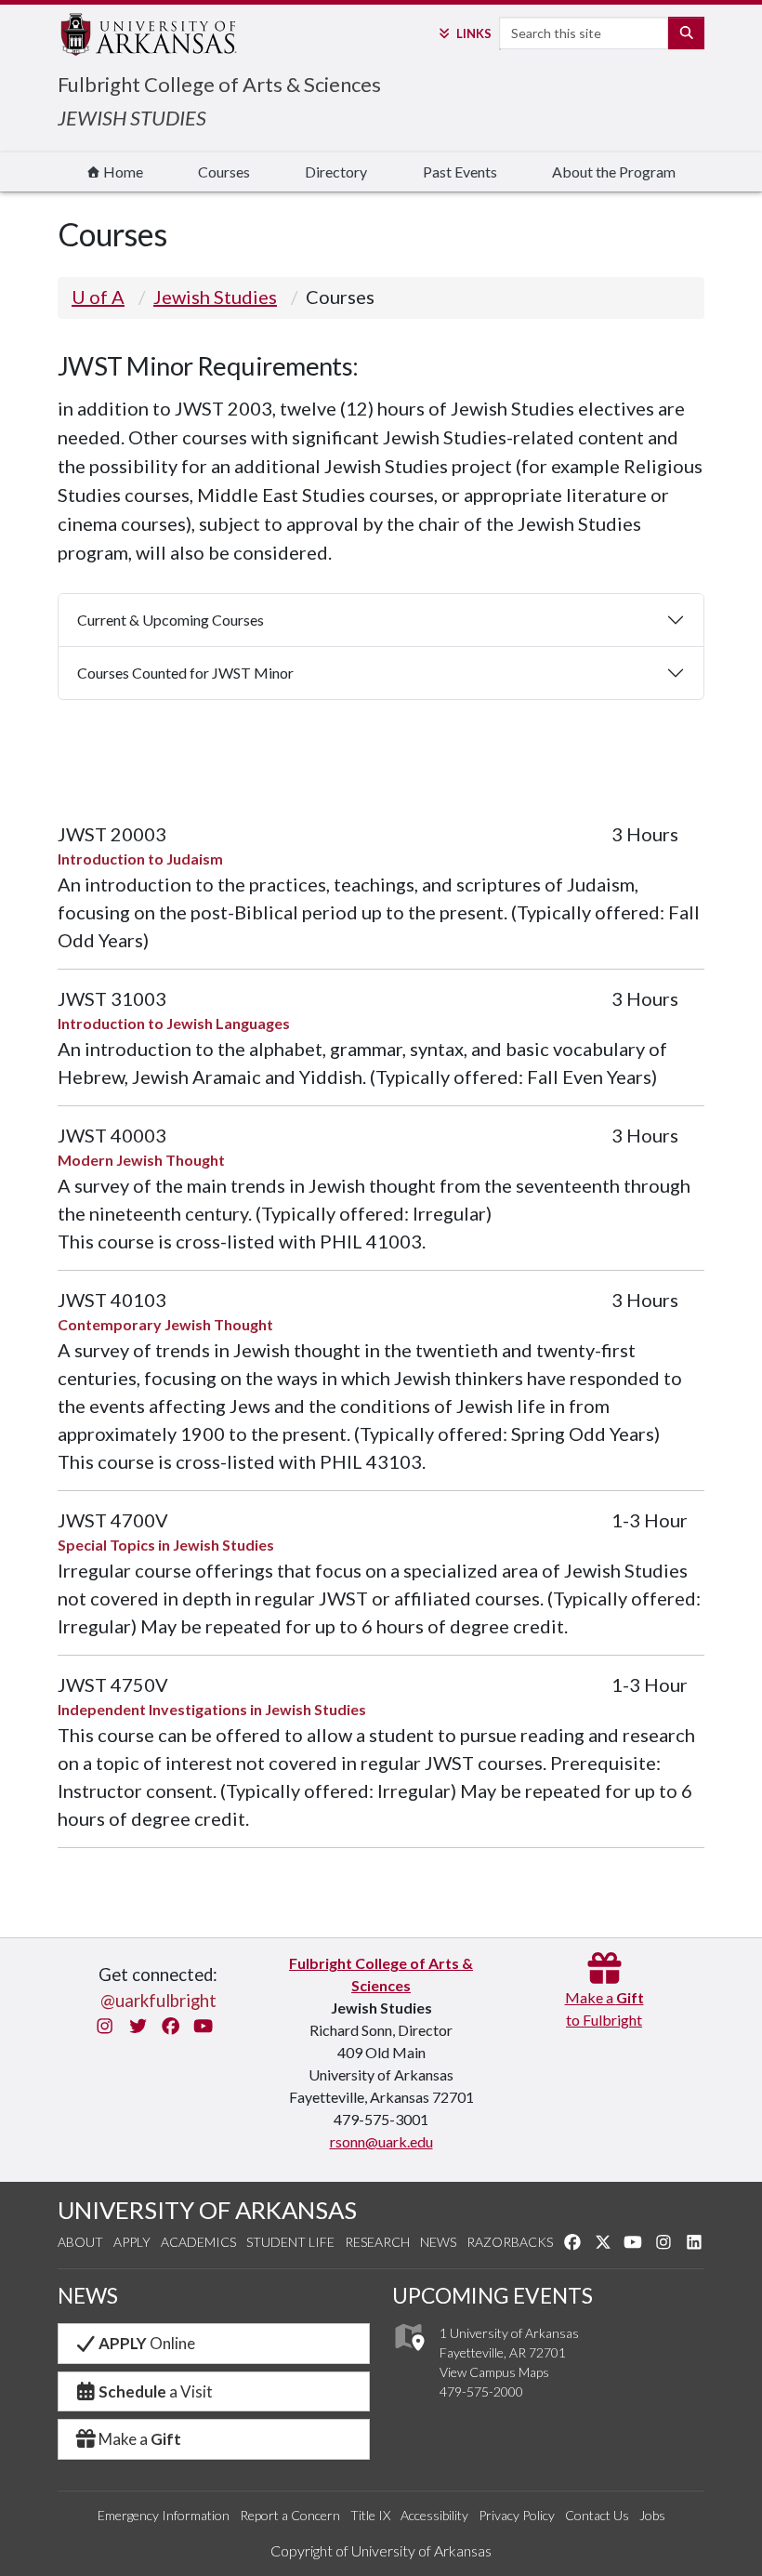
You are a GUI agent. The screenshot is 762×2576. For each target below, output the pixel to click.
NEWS (88, 2295)
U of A (98, 297)
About (80, 2242)
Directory (336, 172)
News (438, 2242)
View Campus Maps (494, 2372)
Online (147, 2343)
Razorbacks (510, 2242)
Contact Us (597, 2515)
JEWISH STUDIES (132, 118)
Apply (132, 2242)
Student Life (290, 2242)
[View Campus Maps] (408, 2356)
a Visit (156, 2391)
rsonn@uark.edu (381, 2141)
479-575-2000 (481, 2391)
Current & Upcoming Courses (171, 620)
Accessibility (434, 2515)
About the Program (614, 172)
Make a (140, 2439)
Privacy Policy (517, 2515)
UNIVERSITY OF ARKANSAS (207, 2210)
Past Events (460, 172)
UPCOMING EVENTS (493, 2295)
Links (473, 33)
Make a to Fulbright (604, 2008)
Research (377, 2242)
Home (122, 172)
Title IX (370, 2515)
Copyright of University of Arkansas (381, 2550)
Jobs (652, 2515)
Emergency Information (164, 2515)
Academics (198, 2242)
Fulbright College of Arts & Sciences (219, 84)
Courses (224, 172)
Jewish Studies (215, 297)
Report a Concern (290, 2515)
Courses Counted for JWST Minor (185, 673)
